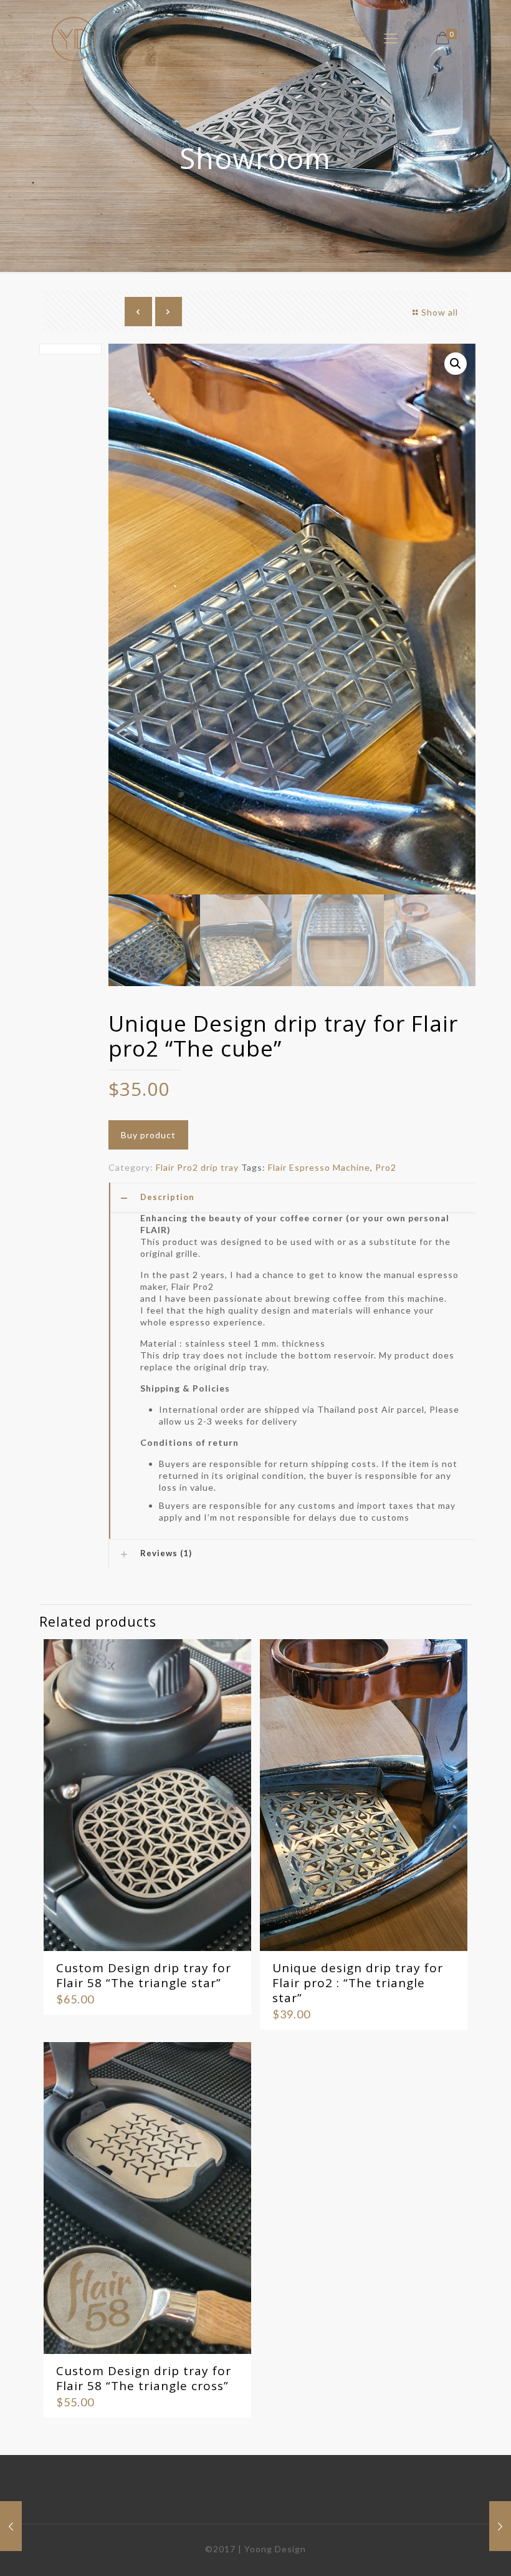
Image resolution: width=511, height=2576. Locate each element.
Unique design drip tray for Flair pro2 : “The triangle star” (358, 1983)
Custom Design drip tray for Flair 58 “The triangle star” (144, 1975)
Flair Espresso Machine (319, 1167)
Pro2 (386, 1167)
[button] (456, 364)
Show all (440, 312)
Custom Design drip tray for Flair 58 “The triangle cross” (144, 2378)
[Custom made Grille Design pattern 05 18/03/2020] (11, 2526)
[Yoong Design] (74, 38)
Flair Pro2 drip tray (197, 1167)
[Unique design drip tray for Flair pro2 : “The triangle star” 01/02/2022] (500, 2526)
